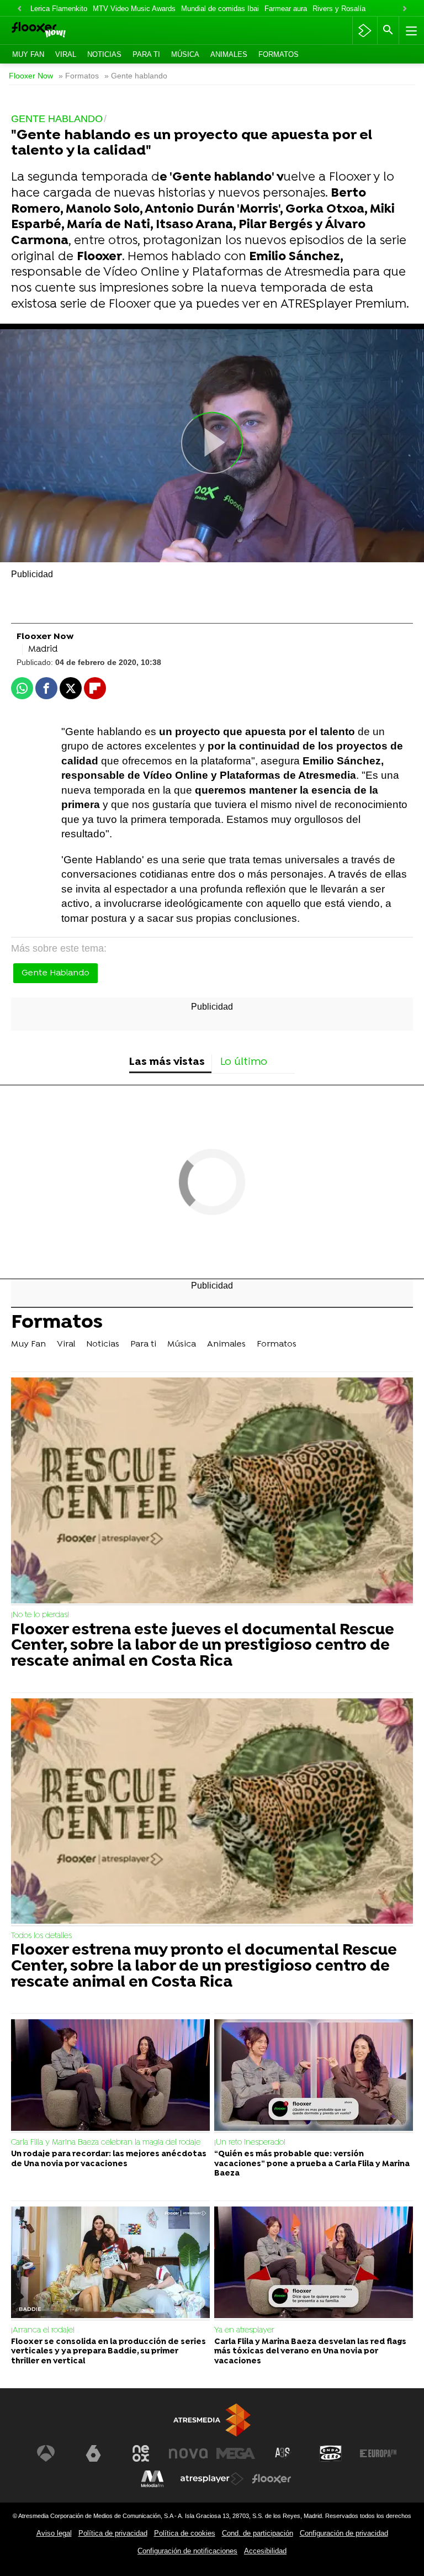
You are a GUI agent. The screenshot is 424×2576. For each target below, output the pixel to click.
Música (185, 54)
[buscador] (388, 30)
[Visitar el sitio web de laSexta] (93, 2453)
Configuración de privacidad (344, 2533)
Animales (229, 54)
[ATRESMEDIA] (212, 2420)
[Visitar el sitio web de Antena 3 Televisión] (46, 2453)
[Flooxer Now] (55, 31)
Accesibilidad (265, 2551)
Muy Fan (28, 54)
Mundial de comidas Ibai (220, 9)
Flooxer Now (31, 76)
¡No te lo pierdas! (40, 1615)
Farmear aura (286, 9)
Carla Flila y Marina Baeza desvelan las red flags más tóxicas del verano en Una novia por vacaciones (310, 2352)
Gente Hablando (55, 973)
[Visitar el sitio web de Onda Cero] (331, 2453)
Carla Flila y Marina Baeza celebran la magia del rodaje (106, 2143)
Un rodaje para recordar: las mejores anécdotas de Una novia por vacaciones (109, 2159)
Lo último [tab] (244, 1062)
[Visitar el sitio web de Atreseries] (283, 2453)
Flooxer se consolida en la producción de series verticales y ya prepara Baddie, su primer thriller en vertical (108, 2352)
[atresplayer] (365, 30)
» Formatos (79, 76)
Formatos (279, 54)
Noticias (104, 54)
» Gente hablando (136, 76)
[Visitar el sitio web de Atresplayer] (212, 2479)
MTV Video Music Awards (134, 9)
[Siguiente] (405, 9)
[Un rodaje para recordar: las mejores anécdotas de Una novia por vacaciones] (110, 2076)
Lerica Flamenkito (59, 9)
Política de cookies (185, 2533)
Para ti (146, 54)
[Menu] (410, 30)
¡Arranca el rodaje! (43, 2330)
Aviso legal (54, 2533)
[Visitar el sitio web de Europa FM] (378, 2453)
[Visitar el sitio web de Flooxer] (272, 2479)
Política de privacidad (113, 2533)
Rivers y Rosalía (339, 9)
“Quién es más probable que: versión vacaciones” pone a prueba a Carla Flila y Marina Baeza (312, 2164)
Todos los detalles (41, 1936)
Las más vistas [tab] (167, 1062)
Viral (66, 54)
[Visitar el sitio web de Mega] (236, 2453)
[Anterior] (19, 9)
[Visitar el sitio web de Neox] (141, 2453)
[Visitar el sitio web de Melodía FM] (152, 2479)
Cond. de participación (258, 2533)
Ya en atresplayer (244, 2330)
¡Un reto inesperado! (250, 2143)
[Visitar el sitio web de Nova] (188, 2453)
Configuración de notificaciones (187, 2551)
